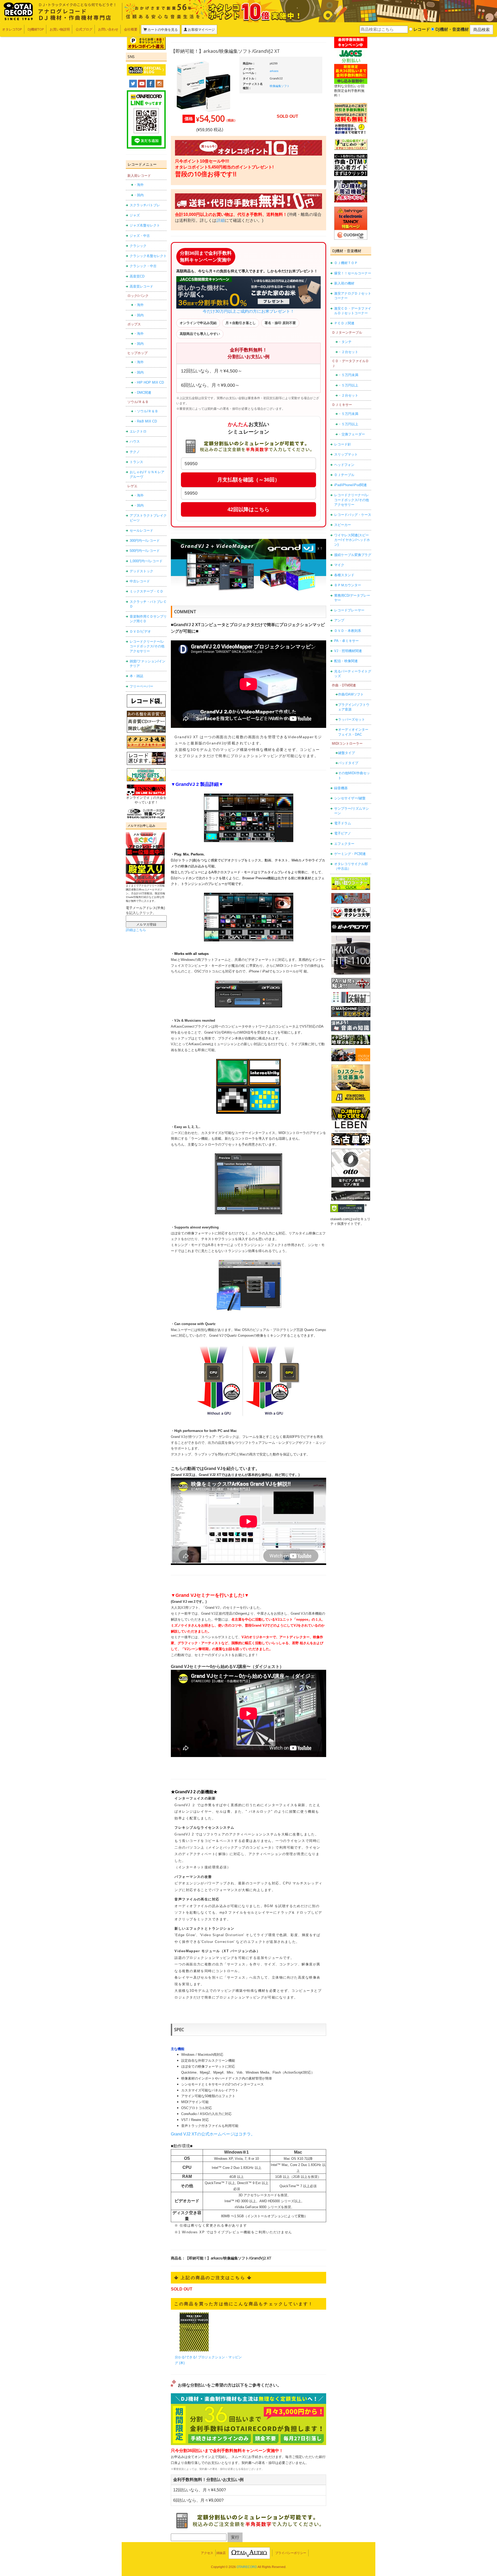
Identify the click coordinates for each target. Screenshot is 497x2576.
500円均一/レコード (145, 551)
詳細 (221, 220)
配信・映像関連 (346, 661)
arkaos (274, 71)
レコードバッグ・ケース (353, 515)
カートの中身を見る (162, 30)
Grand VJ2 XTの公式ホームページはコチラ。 (213, 2134)
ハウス (135, 441)
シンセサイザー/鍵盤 (350, 798)
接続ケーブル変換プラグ (353, 555)
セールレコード (141, 530)
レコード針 (343, 444)
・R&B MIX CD (145, 421)
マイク (339, 565)
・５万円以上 (348, 385)
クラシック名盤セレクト (148, 256)
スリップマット (346, 454)
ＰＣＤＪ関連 (344, 323)
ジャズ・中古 (140, 236)
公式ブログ (84, 29)
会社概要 (131, 29)
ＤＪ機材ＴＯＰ (346, 263)
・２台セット (348, 352)
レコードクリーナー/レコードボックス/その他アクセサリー (147, 646)
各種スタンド (344, 575)
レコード (421, 29)
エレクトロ (138, 431)
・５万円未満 (348, 375)
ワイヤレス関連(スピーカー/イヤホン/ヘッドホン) (352, 540)
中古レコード (140, 581)
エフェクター (344, 844)
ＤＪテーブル (344, 475)
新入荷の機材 (344, 283)
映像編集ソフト (280, 86)
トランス (136, 462)
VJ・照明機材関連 (348, 651)
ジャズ (135, 215)
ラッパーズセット (352, 719)
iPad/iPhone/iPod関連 (350, 485)
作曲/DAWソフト (351, 694)
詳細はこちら (136, 930)
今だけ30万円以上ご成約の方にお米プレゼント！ (248, 311)
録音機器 (341, 788)
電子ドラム (343, 823)
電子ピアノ (343, 833)
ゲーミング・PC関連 (350, 854)
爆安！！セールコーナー (353, 273)
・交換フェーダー (352, 434)
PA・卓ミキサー (346, 641)
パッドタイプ (348, 763)
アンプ (339, 620)
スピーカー (343, 525)
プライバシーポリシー (291, 2553)
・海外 (139, 185)
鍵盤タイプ (346, 753)
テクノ (135, 452)
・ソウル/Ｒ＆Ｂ (146, 411)
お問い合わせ (108, 29)
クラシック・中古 (143, 266)
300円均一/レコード (145, 541)
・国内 (139, 195)
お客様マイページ (201, 30)
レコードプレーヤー (349, 610)
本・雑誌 (136, 676)
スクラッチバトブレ (145, 205)
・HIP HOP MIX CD (149, 382)
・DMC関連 (142, 393)
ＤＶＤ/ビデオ (140, 631)
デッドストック (141, 571)
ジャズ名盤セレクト (145, 225)
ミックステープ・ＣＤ (147, 591)
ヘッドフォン (344, 465)
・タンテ (345, 342)
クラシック (138, 246)
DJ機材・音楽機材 (452, 29)
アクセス (207, 2553)
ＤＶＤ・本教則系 (348, 631)
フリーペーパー (141, 686)
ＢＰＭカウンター (348, 585)
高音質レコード (141, 286)
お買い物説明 (60, 29)
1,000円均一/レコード (146, 561)
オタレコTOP (12, 29)
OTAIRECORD (247, 2567)
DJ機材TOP (36, 29)
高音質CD (137, 276)
